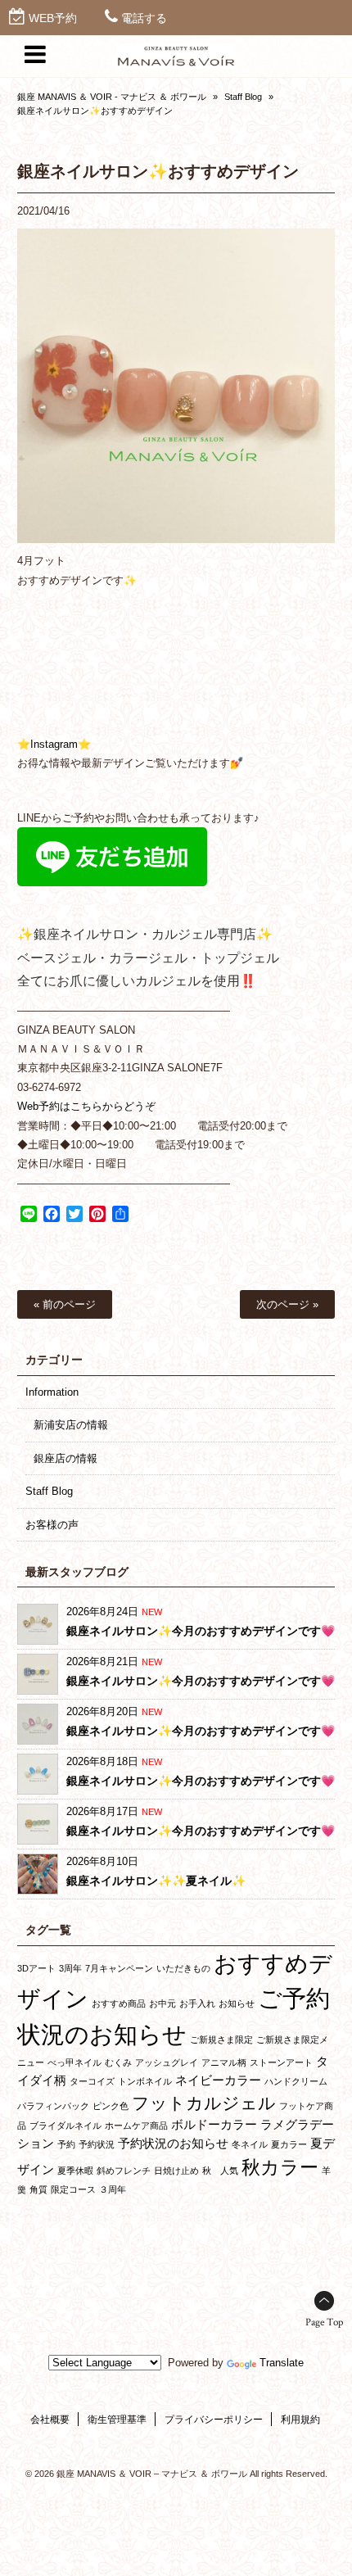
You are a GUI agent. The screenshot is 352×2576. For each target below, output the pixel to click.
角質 (38, 2189)
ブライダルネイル (65, 2126)
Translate (282, 2363)
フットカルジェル (204, 2103)
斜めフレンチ (124, 2171)
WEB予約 (53, 18)
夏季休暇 (75, 2171)
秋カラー (280, 2167)
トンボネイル (145, 2081)
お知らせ (237, 2003)
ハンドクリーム (296, 2081)
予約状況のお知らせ (173, 2143)
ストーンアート (281, 2062)
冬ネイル (250, 2144)
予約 (66, 2144)
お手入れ (197, 2003)
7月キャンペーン (119, 1968)
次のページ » (287, 1304)
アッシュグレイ (167, 2062)
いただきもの (183, 1968)
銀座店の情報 (65, 1458)
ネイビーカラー (218, 2080)
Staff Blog (243, 97)
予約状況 (97, 2144)
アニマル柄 (224, 2062)
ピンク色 (111, 2106)
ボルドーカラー (214, 2124)
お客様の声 (52, 1525)
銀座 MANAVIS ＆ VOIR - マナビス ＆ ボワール (112, 97)
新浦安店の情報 (71, 1425)
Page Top (324, 2322)
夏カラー (289, 2144)
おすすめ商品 (119, 2003)
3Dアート (36, 1968)
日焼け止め (176, 2171)
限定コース (73, 2189)
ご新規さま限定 (221, 2040)
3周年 (70, 1968)
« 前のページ (65, 1304)
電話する (144, 18)
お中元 (162, 2003)
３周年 (113, 2189)
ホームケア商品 (136, 2126)
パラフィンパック (53, 2106)
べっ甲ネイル (74, 2062)
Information (52, 1392)
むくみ (118, 2062)
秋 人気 (220, 2171)
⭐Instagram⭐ (54, 744)
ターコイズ (92, 2081)
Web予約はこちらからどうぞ (86, 1106)
